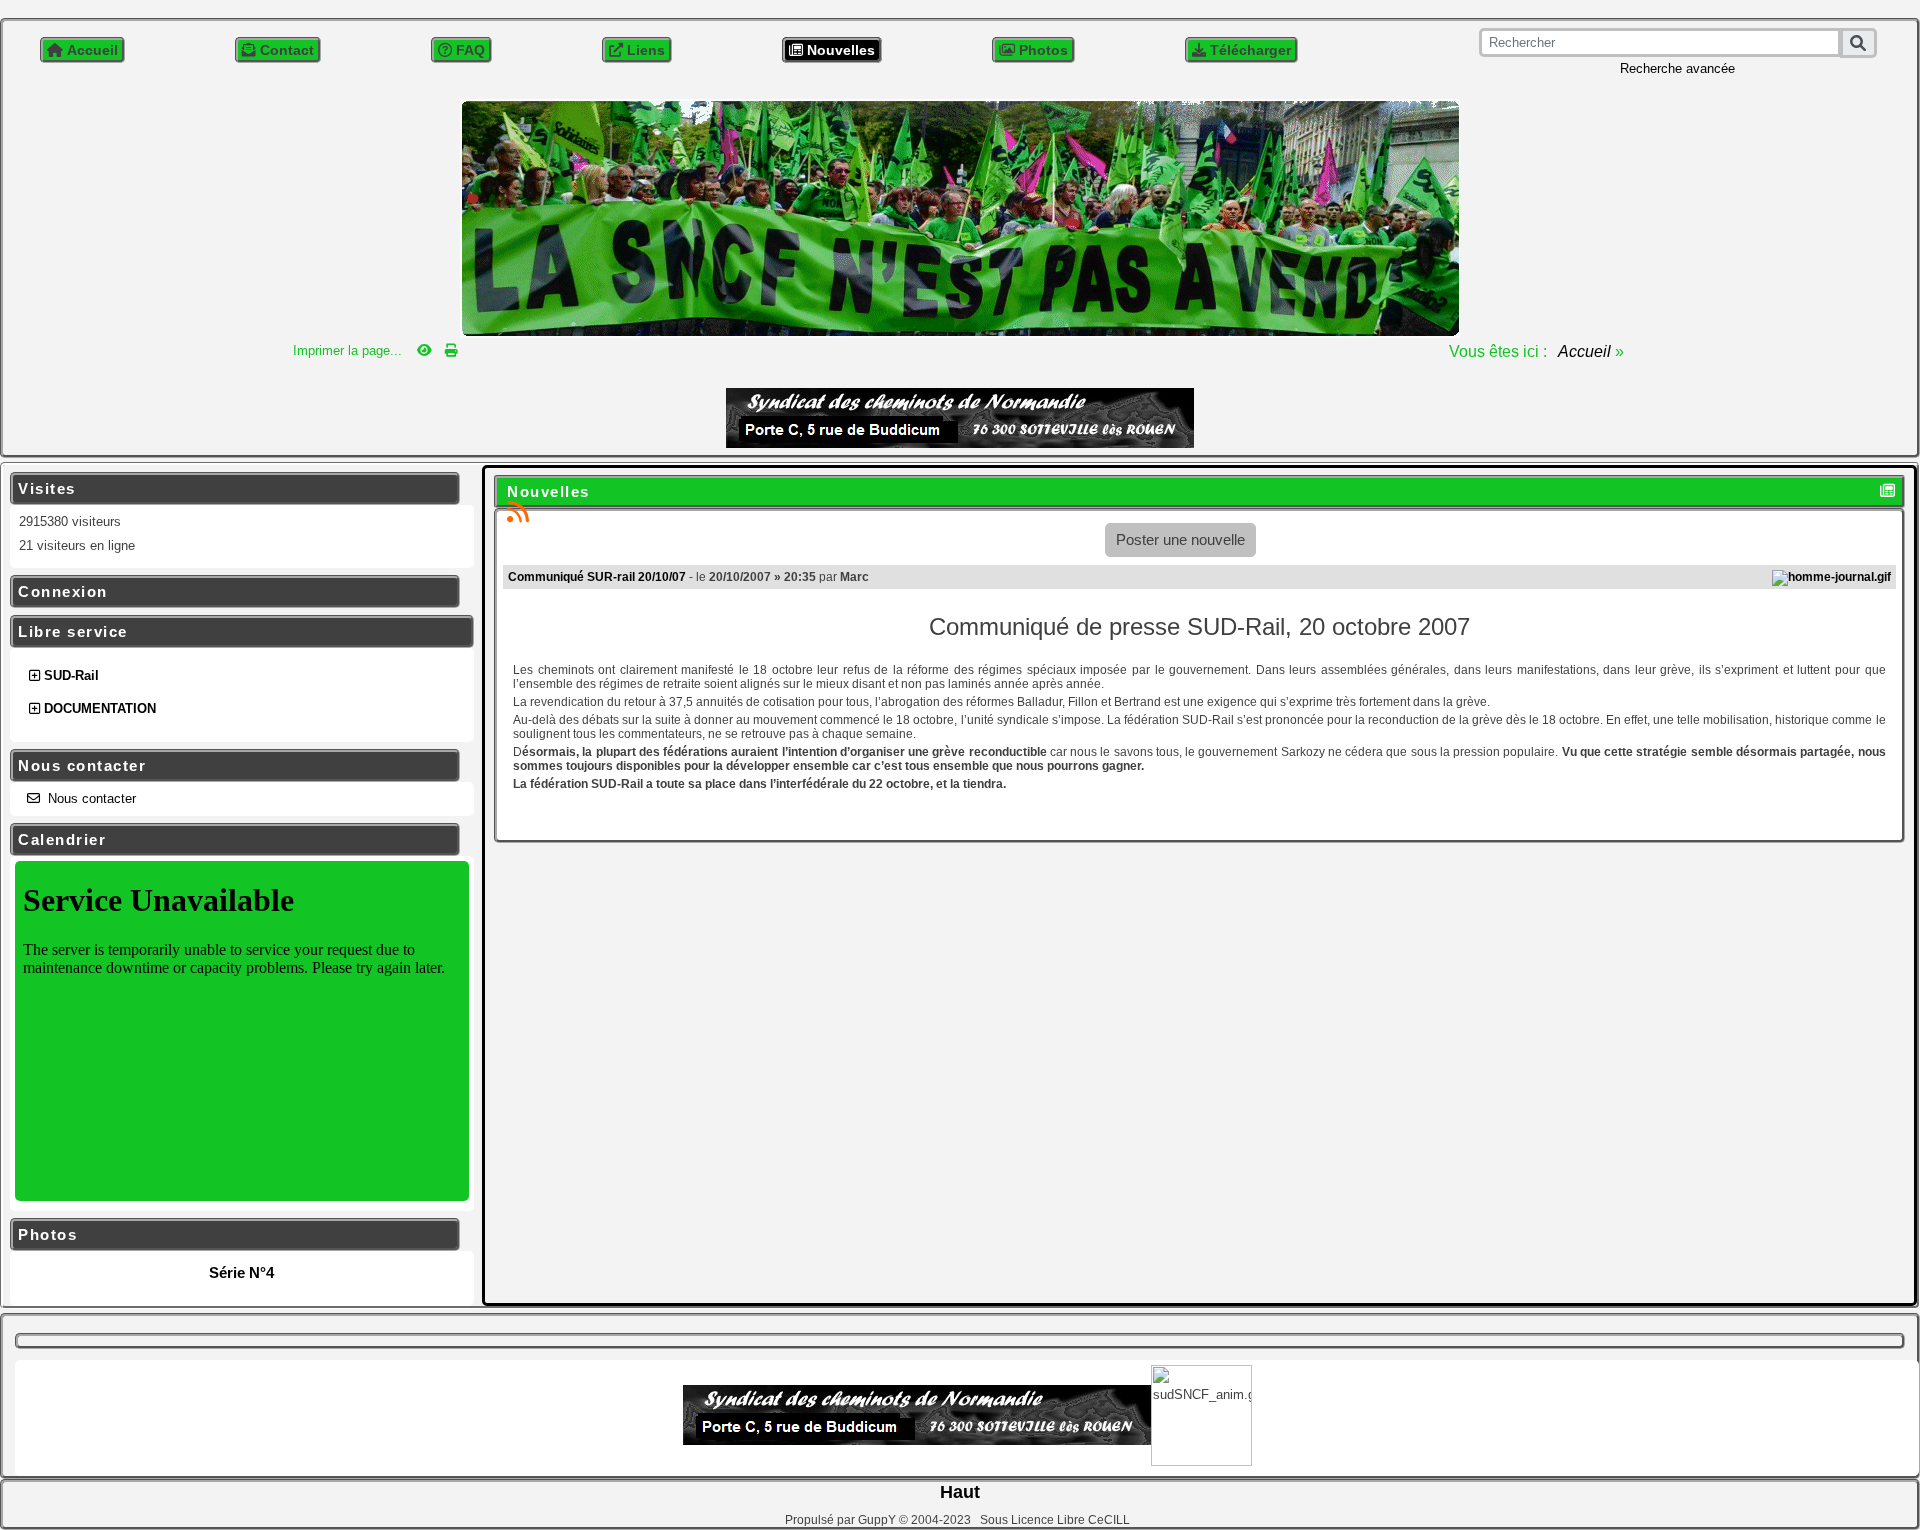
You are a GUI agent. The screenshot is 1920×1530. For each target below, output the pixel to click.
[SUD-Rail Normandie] (960, 216)
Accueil (1585, 351)
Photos (232, 1235)
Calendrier (232, 840)
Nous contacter (232, 766)
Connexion (232, 592)
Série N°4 (241, 1272)
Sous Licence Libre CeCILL (1056, 1520)
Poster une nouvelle (1180, 539)
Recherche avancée (1677, 68)
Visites (232, 489)
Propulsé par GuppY (842, 1520)
